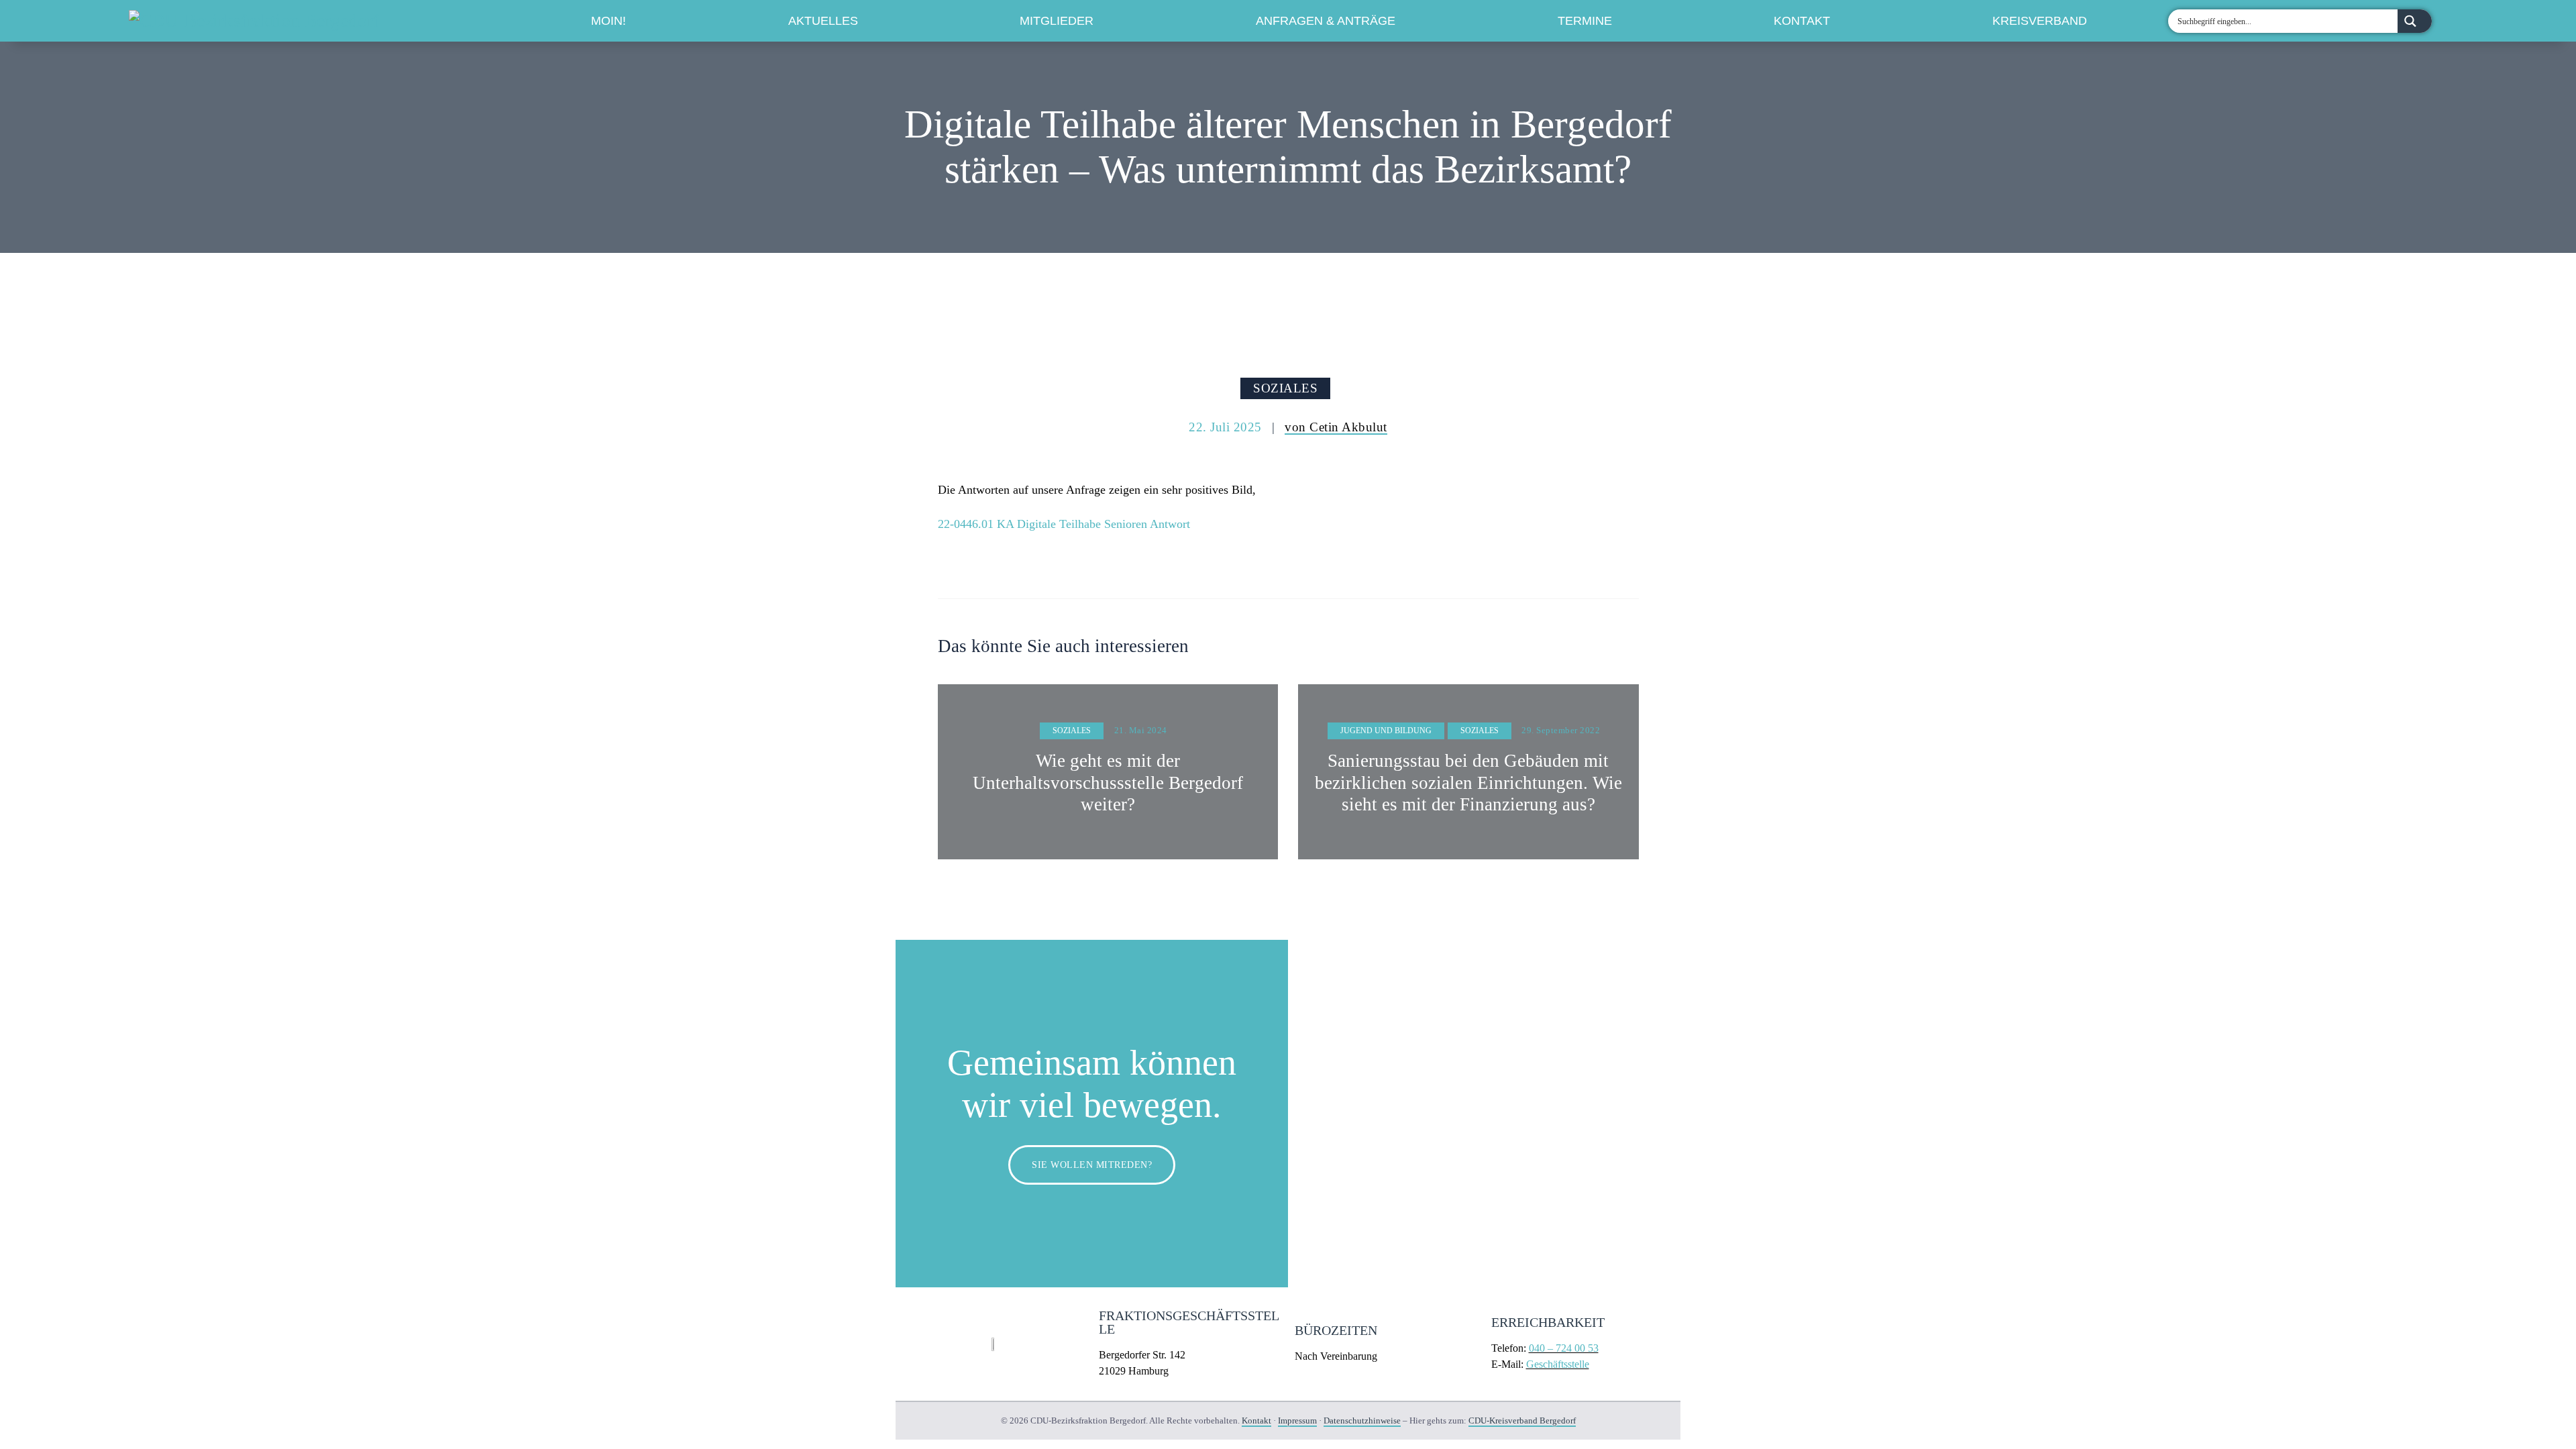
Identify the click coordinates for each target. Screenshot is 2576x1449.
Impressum (1297, 1420)
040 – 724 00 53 (1564, 1348)
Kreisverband (2040, 21)
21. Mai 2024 (1141, 730)
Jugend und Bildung (1386, 731)
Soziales (1285, 388)
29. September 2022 (1561, 730)
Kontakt (1802, 21)
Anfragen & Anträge (1326, 21)
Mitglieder (1057, 21)
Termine (1585, 21)
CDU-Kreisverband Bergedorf (1522, 1420)
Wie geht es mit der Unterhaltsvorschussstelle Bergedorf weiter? (1108, 783)
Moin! (608, 21)
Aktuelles (823, 21)
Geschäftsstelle (1558, 1364)
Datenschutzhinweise (1362, 1420)
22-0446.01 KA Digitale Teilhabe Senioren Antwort (1064, 524)
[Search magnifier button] (2415, 21)
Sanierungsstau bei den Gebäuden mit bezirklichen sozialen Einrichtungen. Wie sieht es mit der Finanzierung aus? (1468, 783)
